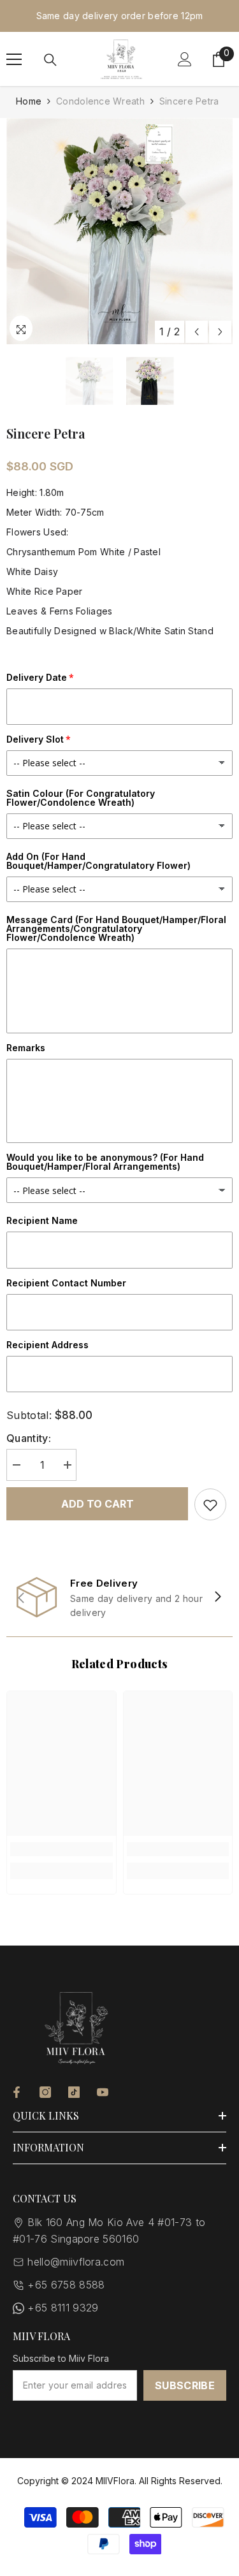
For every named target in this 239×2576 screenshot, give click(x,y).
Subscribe (185, 2385)
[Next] (220, 332)
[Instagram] (45, 2092)
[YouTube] (103, 2092)
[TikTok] (74, 2092)
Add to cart (98, 1504)
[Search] (50, 60)
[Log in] (185, 59)
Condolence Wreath (100, 101)
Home (29, 101)
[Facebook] (17, 2092)
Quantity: (29, 1438)
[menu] (14, 59)
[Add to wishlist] (210, 1504)
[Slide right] (217, 1597)
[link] (119, 1597)
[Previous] (197, 332)
